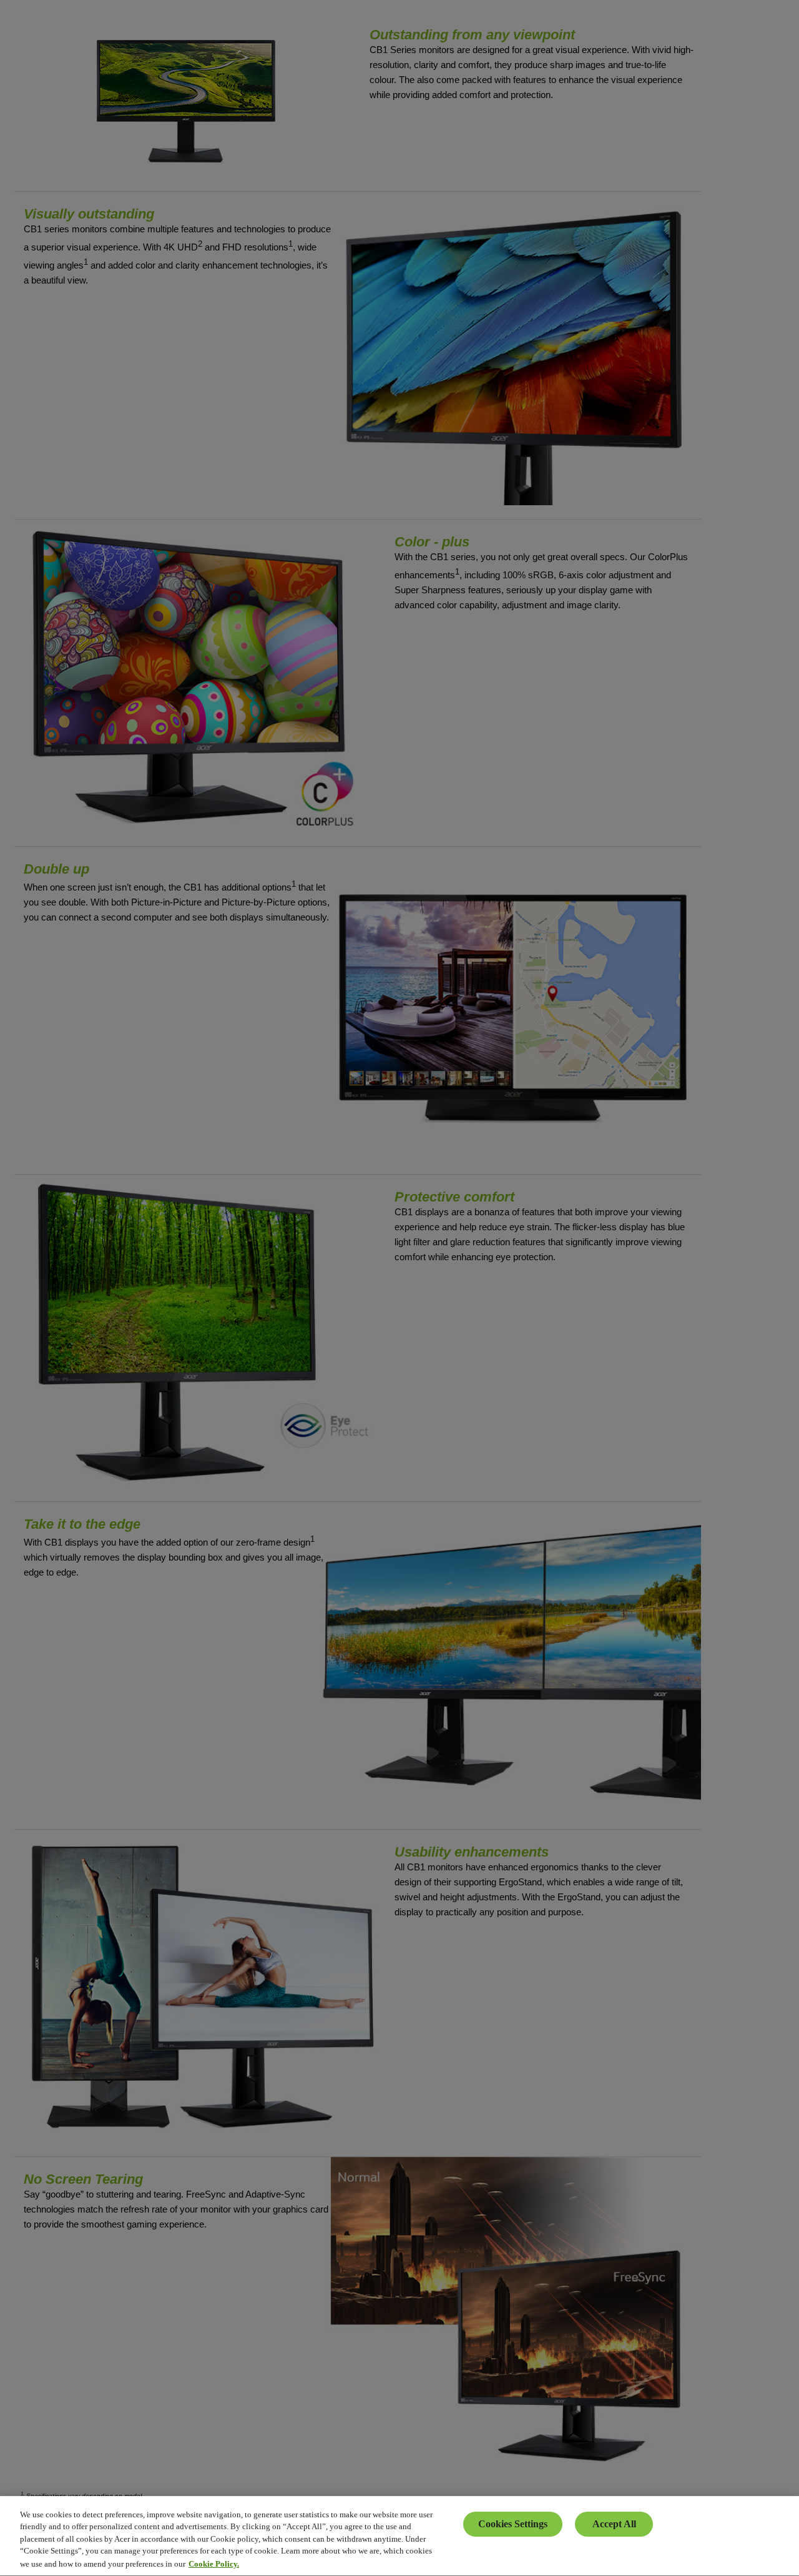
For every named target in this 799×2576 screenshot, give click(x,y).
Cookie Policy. (214, 2563)
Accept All (614, 2524)
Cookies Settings (513, 2524)
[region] (399, 2536)
